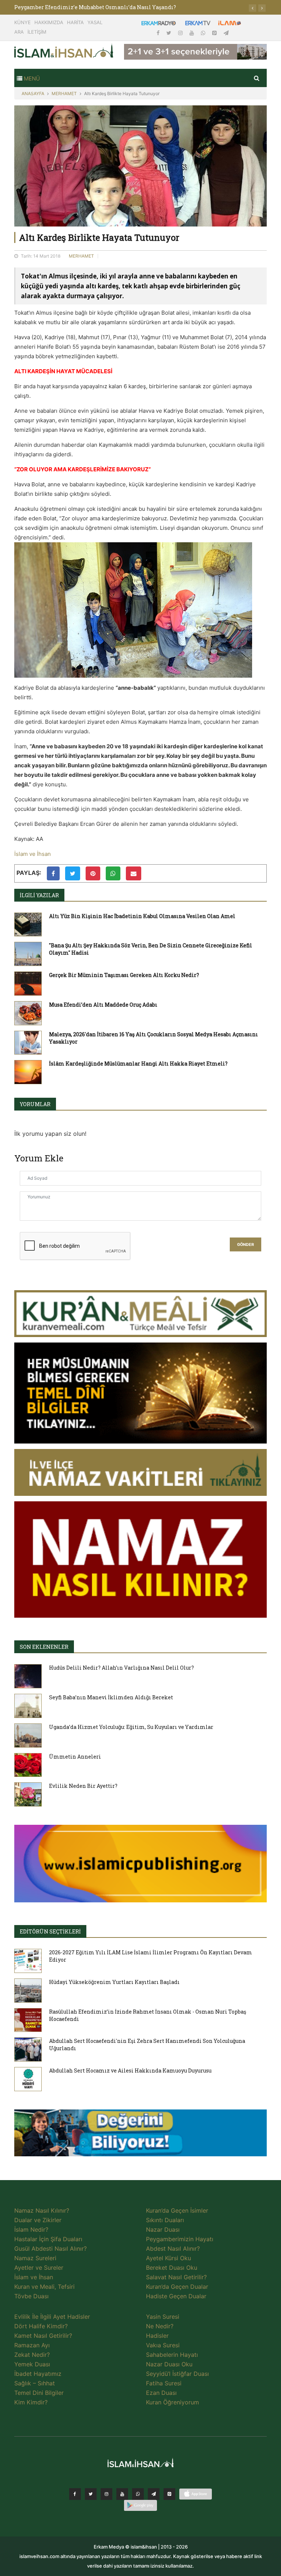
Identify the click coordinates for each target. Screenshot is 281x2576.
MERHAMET (64, 93)
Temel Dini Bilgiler (39, 2393)
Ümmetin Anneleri (75, 1757)
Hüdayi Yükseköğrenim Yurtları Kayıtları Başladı (114, 1982)
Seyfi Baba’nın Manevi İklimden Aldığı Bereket (111, 1697)
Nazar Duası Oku (169, 2364)
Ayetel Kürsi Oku (168, 2258)
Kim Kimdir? (31, 2402)
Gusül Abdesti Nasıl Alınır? (50, 2249)
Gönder (246, 1245)
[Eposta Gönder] (134, 873)
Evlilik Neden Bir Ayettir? (83, 1786)
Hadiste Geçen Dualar (176, 2296)
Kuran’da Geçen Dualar (177, 2287)
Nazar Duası (163, 2229)
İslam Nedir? (31, 2229)
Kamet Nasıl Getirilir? (43, 2336)
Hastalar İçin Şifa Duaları (48, 2239)
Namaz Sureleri (35, 2258)
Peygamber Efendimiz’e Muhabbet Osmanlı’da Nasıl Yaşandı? (95, 7)
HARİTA (75, 22)
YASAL (95, 22)
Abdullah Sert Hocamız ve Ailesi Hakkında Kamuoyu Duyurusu (130, 2070)
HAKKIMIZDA (49, 22)
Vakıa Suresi (163, 2345)
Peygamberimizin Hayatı (180, 2239)
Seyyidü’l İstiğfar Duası (177, 2374)
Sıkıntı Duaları (165, 2220)
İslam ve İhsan (33, 854)
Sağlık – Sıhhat (35, 2383)
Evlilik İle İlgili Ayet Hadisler (52, 2317)
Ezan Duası (161, 2393)
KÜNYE (23, 22)
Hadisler (157, 2336)
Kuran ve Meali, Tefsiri (44, 2287)
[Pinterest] (215, 33)
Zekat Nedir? (32, 2355)
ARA (19, 32)
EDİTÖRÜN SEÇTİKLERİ (50, 1931)
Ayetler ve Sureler (39, 2268)
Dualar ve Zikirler (38, 2220)
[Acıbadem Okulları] (140, 2135)
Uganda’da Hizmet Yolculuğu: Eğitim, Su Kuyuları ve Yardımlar (131, 1727)
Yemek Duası (32, 2364)
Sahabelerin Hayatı (172, 2355)
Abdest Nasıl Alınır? (173, 2249)
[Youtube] (192, 33)
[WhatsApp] (204, 33)
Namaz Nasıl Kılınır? (42, 2210)
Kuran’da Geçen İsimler (177, 2210)
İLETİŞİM (37, 32)
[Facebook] (159, 33)
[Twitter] (170, 33)
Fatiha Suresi (164, 2383)
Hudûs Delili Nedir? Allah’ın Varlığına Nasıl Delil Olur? (121, 1668)
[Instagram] (181, 33)
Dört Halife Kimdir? (41, 2326)
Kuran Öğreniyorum (173, 2402)
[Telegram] (226, 33)
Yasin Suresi (163, 2317)
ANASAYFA (33, 93)
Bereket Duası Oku (172, 2268)
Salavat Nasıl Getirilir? (176, 2277)
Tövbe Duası (31, 2296)
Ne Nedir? (160, 2326)
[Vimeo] (154, 2494)
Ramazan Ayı (32, 2345)
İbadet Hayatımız (38, 2374)
